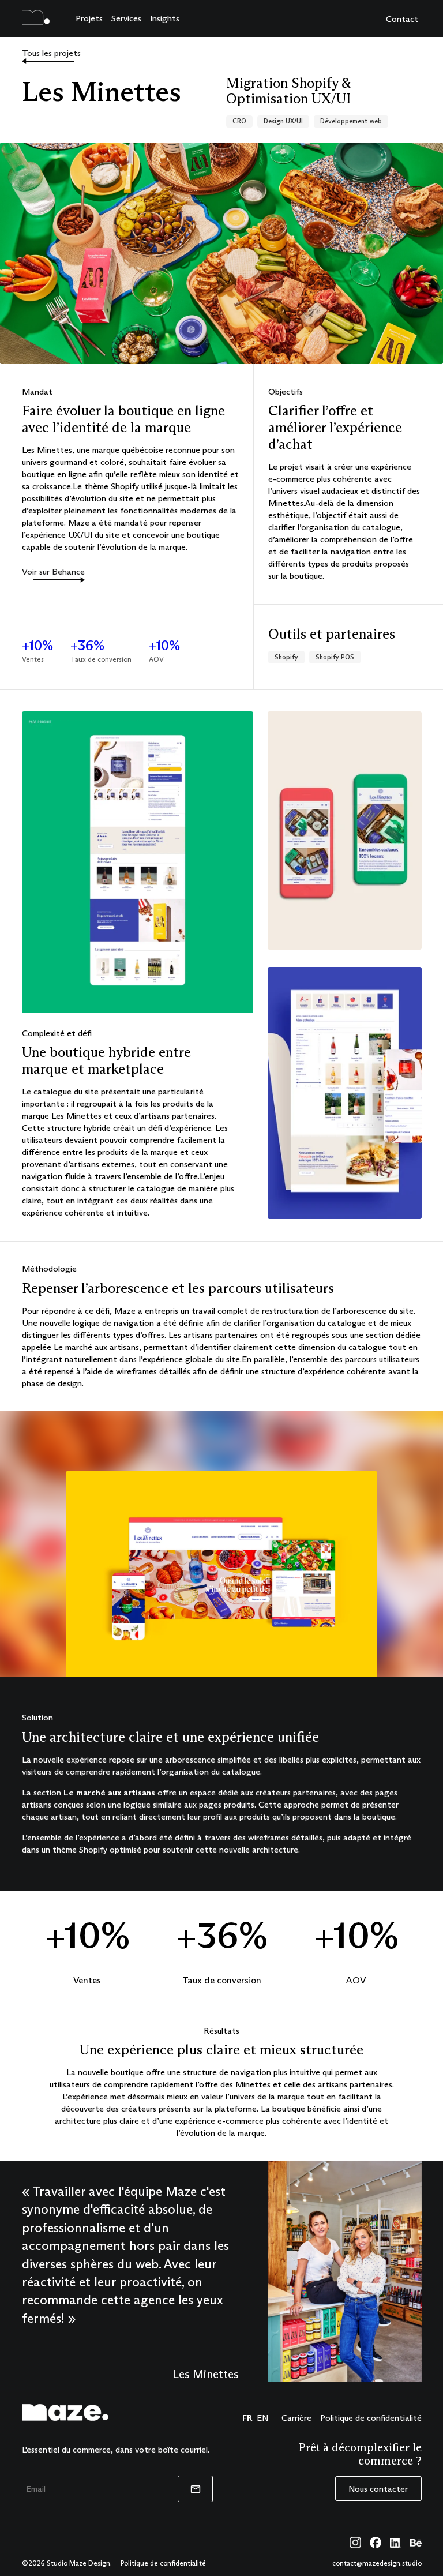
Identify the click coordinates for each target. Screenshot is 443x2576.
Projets (89, 18)
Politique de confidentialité (371, 2418)
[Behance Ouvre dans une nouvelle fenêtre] (416, 2544)
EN (262, 2418)
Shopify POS (335, 657)
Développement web (351, 121)
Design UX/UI (283, 121)
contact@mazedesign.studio (377, 2563)
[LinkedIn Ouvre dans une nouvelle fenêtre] (396, 2544)
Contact (402, 19)
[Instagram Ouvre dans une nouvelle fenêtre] (355, 2543)
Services (126, 18)
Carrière (296, 2418)
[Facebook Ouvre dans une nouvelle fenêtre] (376, 2543)
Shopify (286, 657)
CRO (239, 121)
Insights (165, 18)
